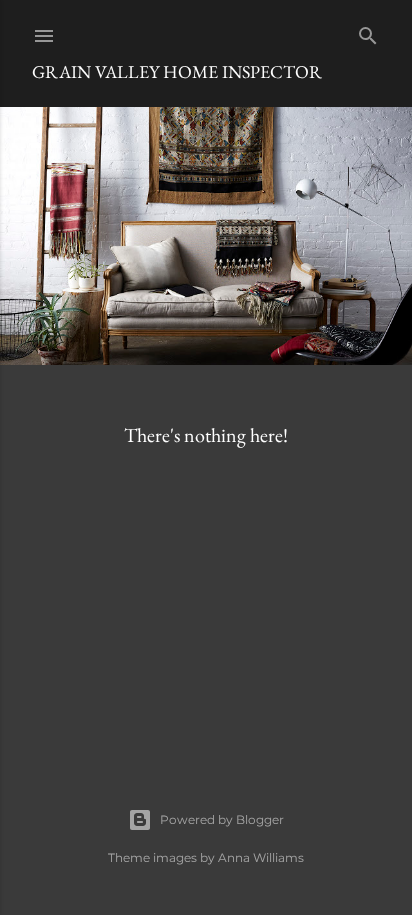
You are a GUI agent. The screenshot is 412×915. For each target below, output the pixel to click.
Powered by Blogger (222, 819)
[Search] (368, 31)
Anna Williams (261, 857)
